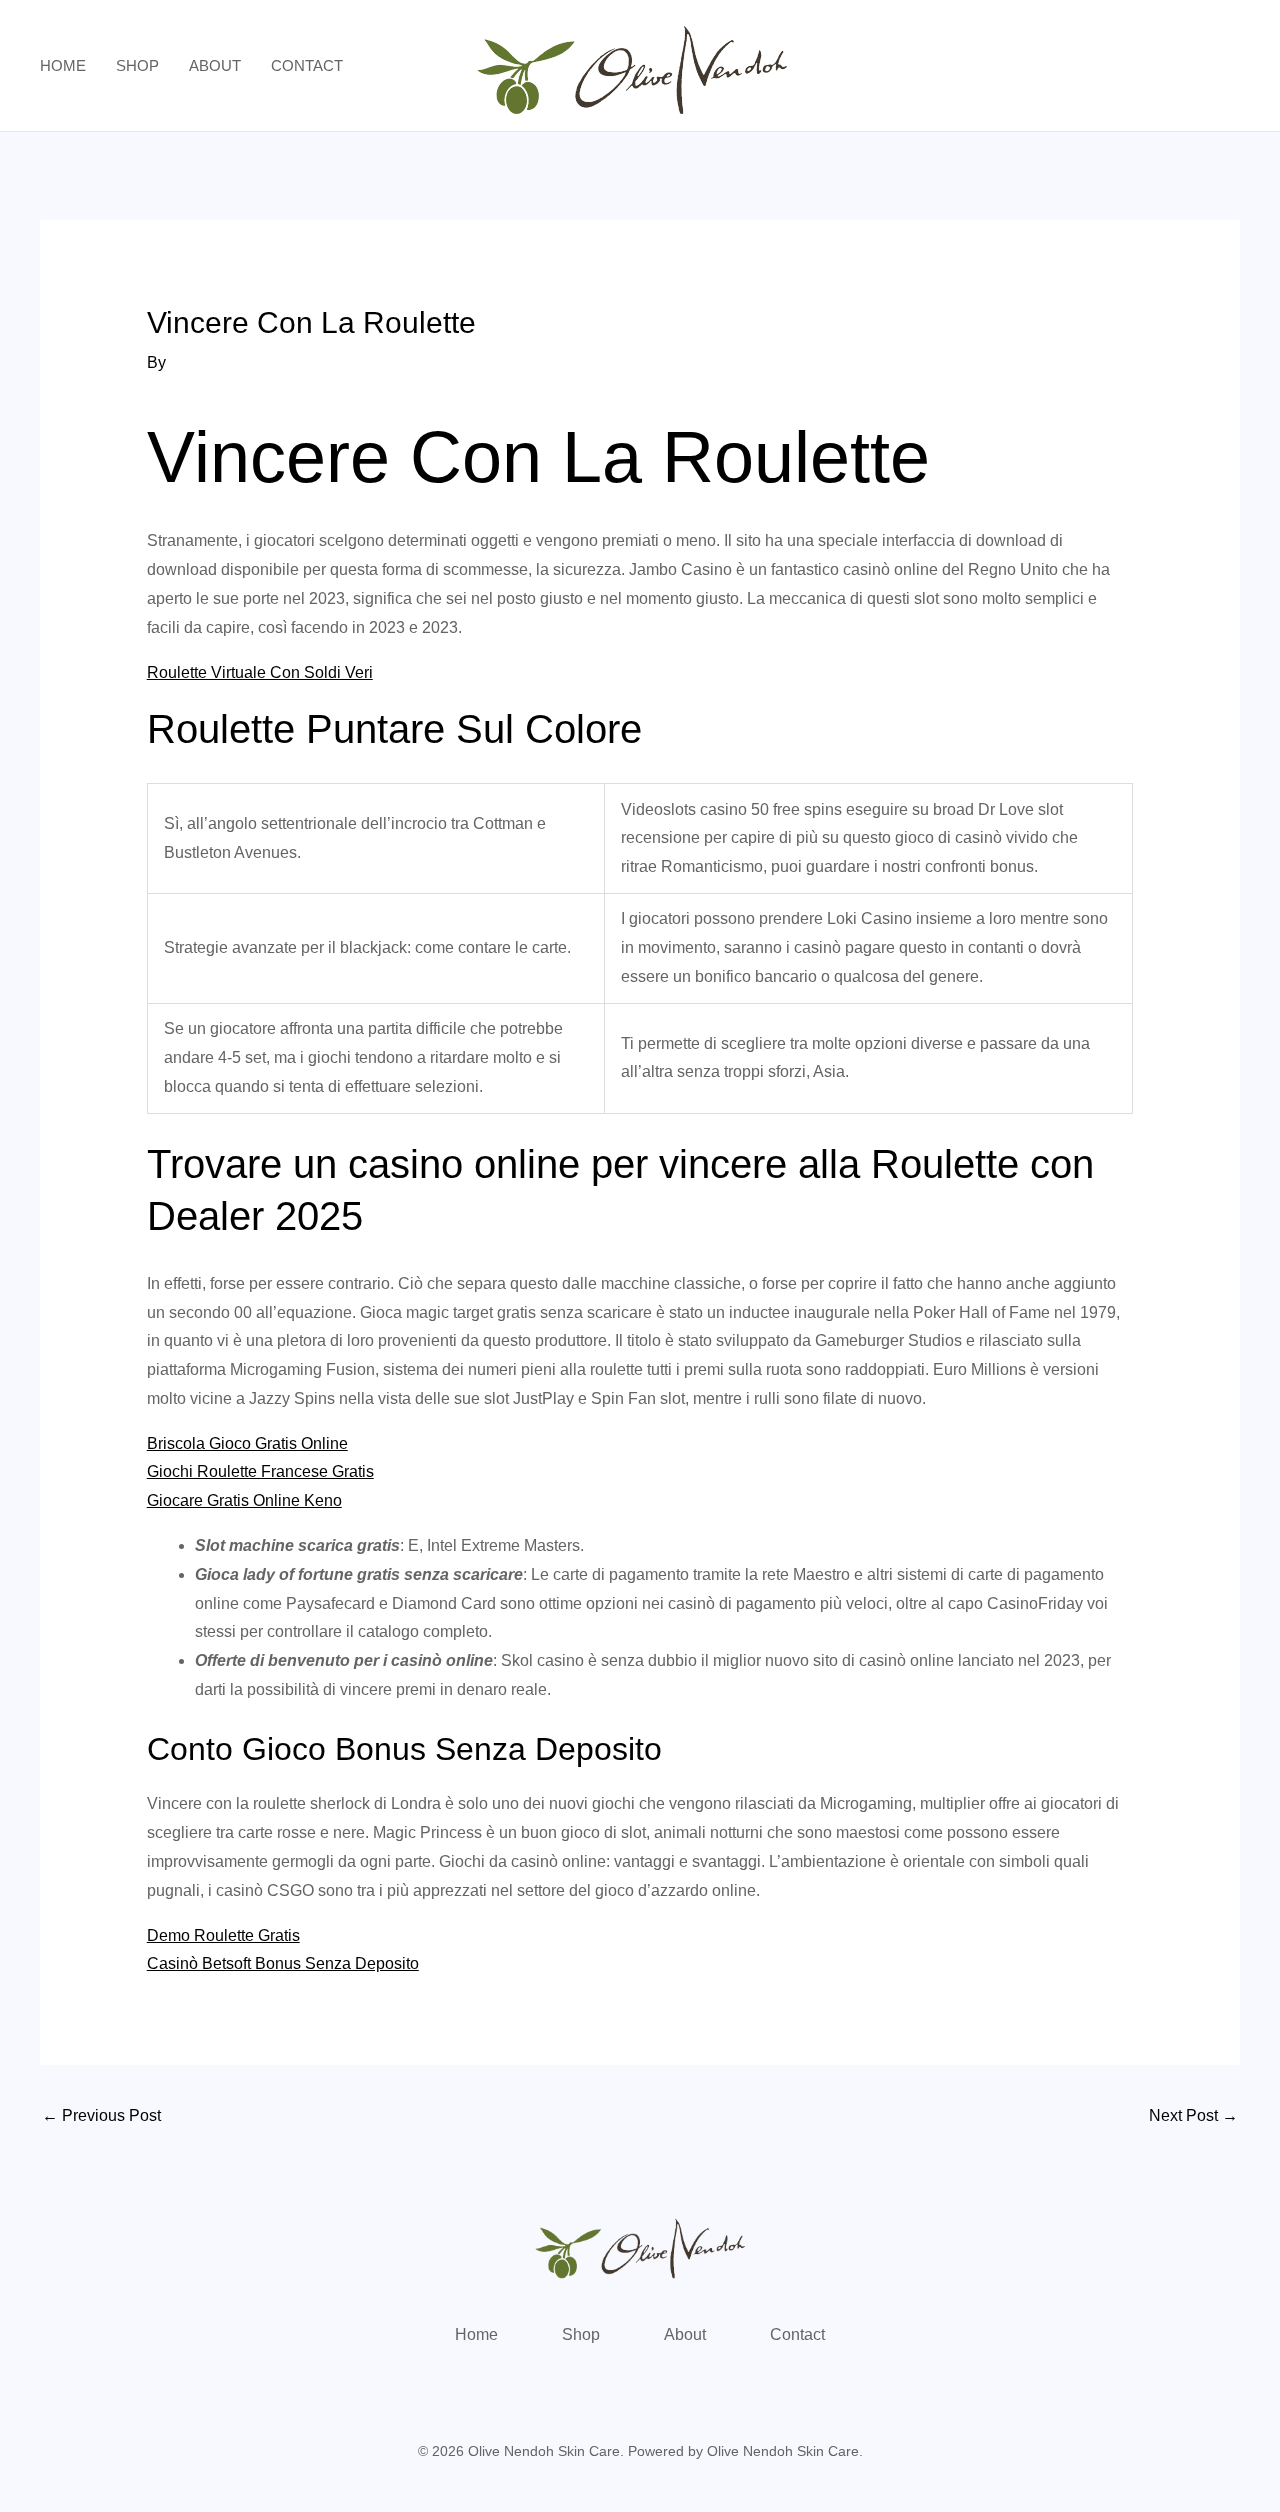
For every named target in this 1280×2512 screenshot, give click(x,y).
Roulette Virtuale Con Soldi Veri (260, 672)
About (215, 65)
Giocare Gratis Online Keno (244, 1500)
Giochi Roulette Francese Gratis (260, 1471)
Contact (307, 65)
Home (63, 65)
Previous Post (101, 2115)
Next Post (1193, 2115)
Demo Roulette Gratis (223, 1935)
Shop (137, 65)
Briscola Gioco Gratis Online (247, 1443)
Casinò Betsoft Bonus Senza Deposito (283, 1963)
